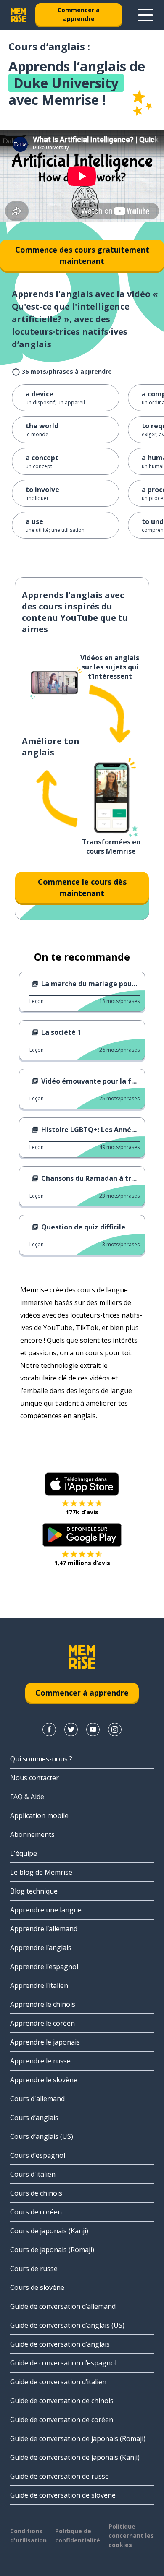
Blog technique (34, 1891)
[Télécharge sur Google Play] (82, 1535)
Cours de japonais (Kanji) (49, 2231)
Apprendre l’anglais (41, 1948)
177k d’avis (82, 1512)
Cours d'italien (33, 2174)
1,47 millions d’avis (82, 1563)
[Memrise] (19, 15)
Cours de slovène (37, 2287)
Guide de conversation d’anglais (60, 2344)
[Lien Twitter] (71, 1729)
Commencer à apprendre (79, 14)
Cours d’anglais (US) (42, 2136)
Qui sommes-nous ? (41, 1759)
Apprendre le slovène (44, 2080)
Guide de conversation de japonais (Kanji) (75, 2457)
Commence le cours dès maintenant (82, 887)
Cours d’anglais (34, 2118)
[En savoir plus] (145, 15)
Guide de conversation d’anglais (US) (67, 2325)
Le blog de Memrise (41, 1872)
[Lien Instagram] (115, 1729)
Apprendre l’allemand (44, 1929)
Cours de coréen (36, 2212)
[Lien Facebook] (49, 1729)
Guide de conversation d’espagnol (63, 2363)
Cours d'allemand (37, 2099)
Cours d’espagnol (38, 2155)
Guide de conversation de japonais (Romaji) (78, 2438)
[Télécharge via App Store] (82, 1484)
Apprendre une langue (46, 1910)
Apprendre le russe (40, 2061)
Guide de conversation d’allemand (63, 2306)
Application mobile (39, 1815)
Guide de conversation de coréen (62, 2420)
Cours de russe (34, 2269)
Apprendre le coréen (42, 2023)
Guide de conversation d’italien (58, 2382)
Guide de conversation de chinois (62, 2401)
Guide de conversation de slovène (63, 2495)
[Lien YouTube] (93, 1729)
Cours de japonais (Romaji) (52, 2250)
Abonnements (32, 1834)
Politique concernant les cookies (131, 2536)
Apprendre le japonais (45, 2042)
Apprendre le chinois (43, 2004)
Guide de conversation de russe (60, 2476)
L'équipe (24, 1853)
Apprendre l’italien (39, 1985)
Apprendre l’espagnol (44, 1967)
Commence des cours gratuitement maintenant (82, 255)
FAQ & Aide (27, 1797)
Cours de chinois (36, 2193)
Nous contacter (34, 1778)
